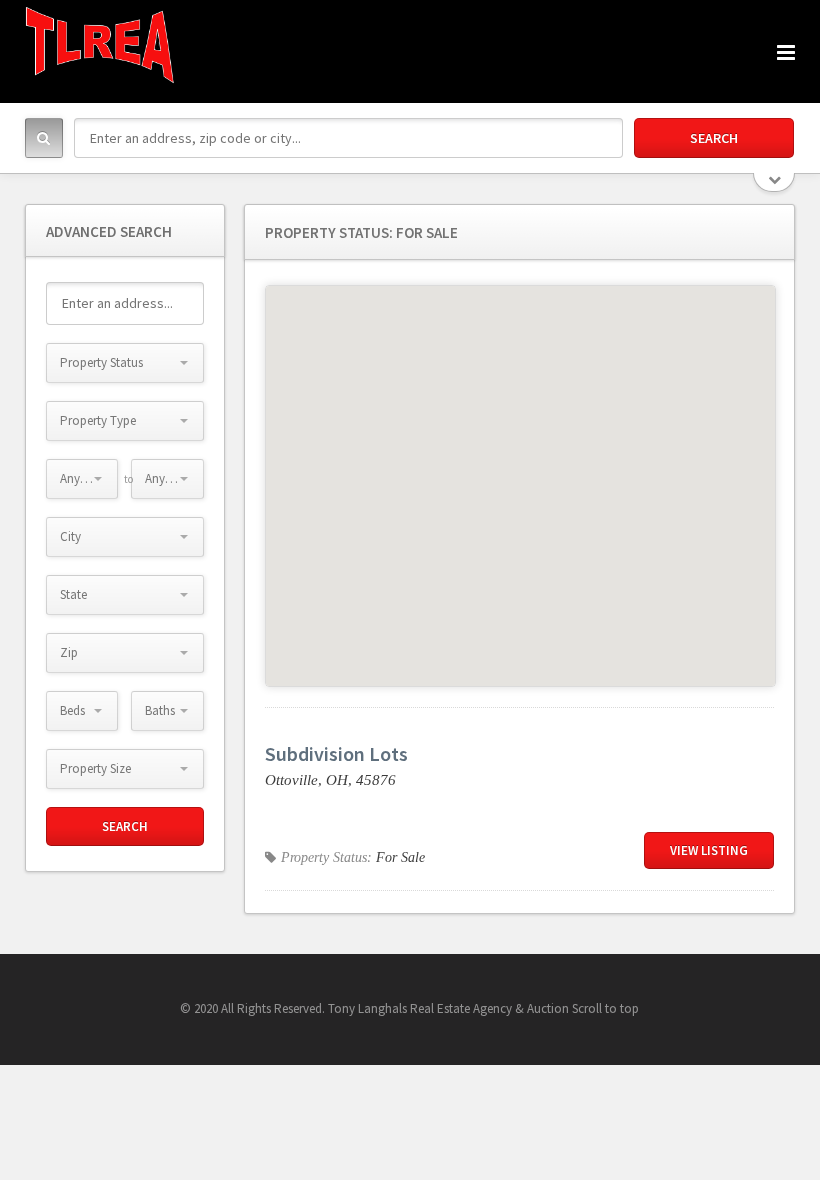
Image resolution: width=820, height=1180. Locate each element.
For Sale (400, 857)
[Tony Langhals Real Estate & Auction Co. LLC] (100, 45)
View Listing (709, 850)
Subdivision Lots (336, 753)
